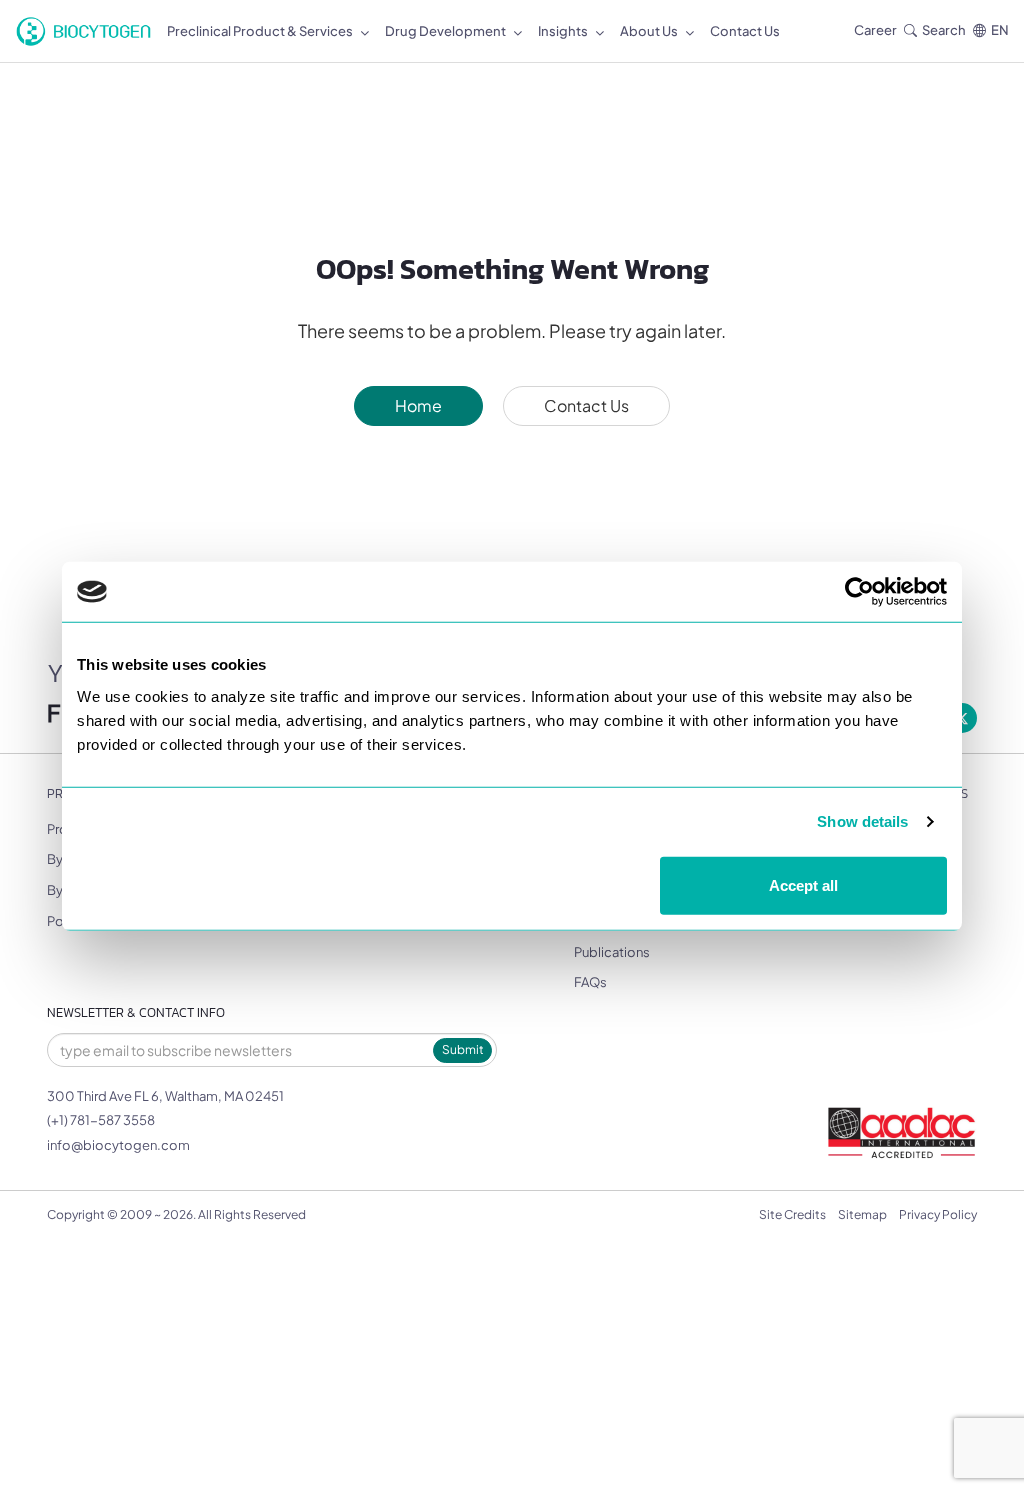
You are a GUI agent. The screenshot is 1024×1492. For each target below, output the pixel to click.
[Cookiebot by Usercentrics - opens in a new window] (859, 592)
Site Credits (792, 1214)
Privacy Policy (938, 1214)
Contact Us (586, 405)
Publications (612, 952)
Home (418, 405)
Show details (862, 821)
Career (875, 30)
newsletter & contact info (136, 1012)
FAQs (590, 982)
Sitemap (862, 1214)
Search (944, 30)
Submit (463, 1049)
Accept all (803, 884)
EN (1000, 30)
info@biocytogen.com (118, 1145)
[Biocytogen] (83, 31)
